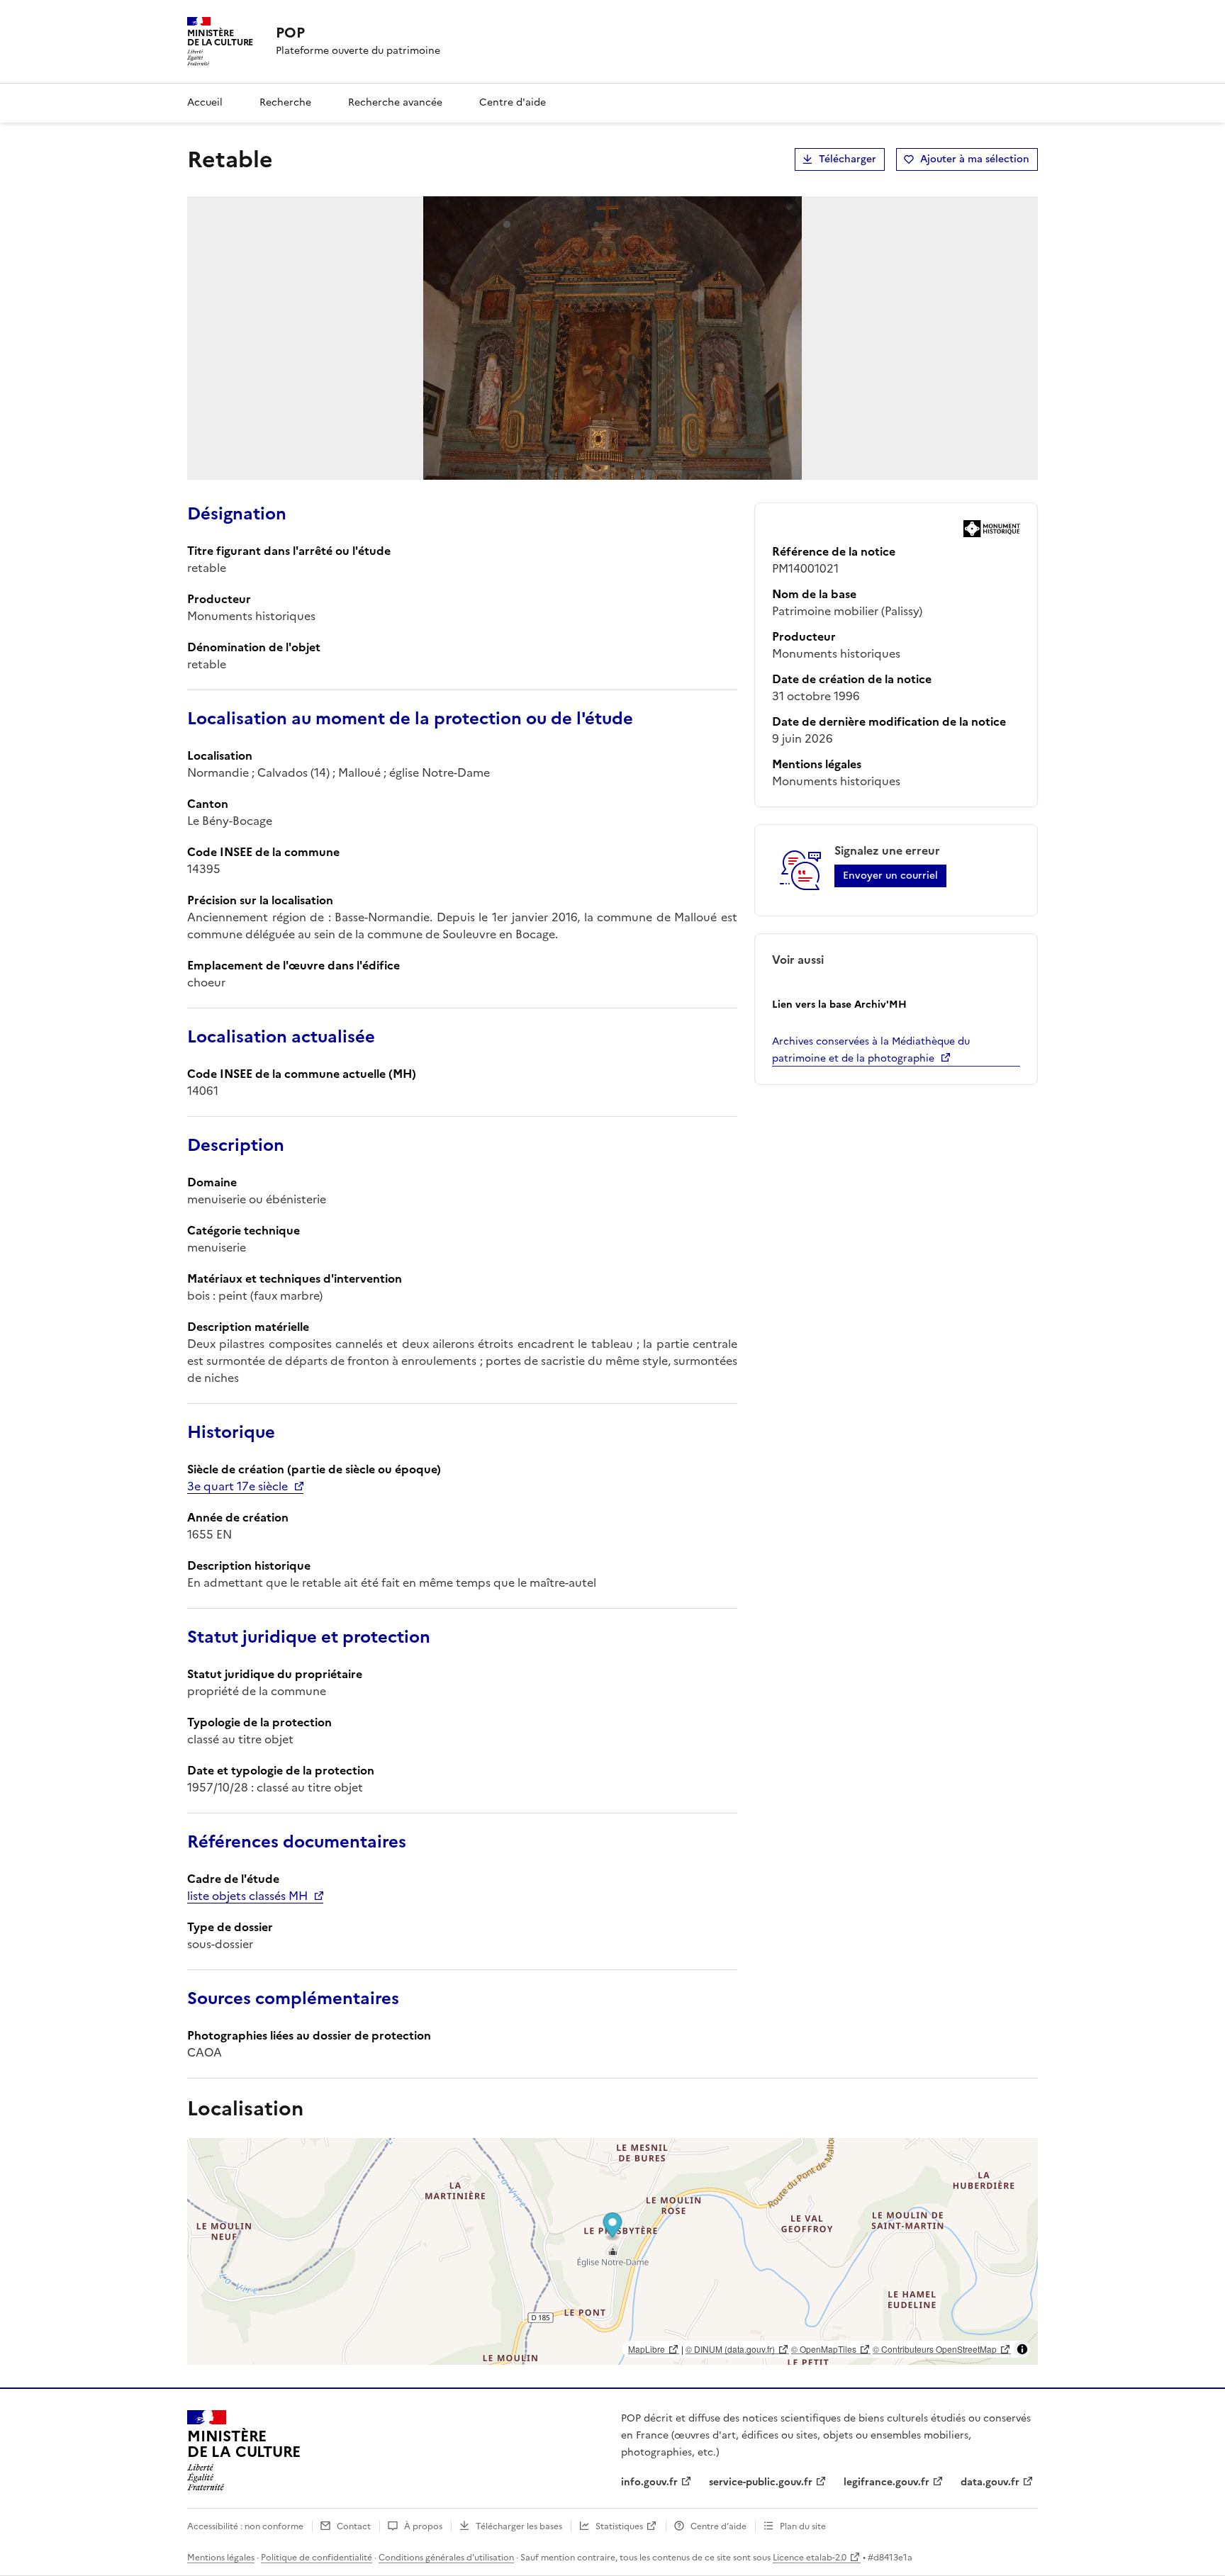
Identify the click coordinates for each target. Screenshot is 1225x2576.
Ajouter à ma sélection (975, 159)
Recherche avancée (395, 102)
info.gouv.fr (649, 2482)
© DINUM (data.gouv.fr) (730, 2349)
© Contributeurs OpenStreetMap (935, 2349)
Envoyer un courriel (890, 876)
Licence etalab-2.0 (810, 2558)
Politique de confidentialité (317, 2558)
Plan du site (803, 2526)
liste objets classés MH (247, 1896)
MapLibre (647, 2349)
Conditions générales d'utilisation (446, 2558)
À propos (423, 2526)
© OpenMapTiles (824, 2349)
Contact (354, 2526)
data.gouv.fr (990, 2482)
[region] (612, 2251)
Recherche (285, 102)
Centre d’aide (718, 2526)
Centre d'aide (513, 102)
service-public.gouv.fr (761, 2482)
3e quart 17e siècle (237, 1486)
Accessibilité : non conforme (245, 2526)
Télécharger (848, 159)
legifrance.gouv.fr (886, 2482)
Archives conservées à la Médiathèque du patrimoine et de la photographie (871, 1050)
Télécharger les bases (519, 2526)
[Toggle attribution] (1022, 2349)
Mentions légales (221, 2558)
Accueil (205, 102)
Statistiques (619, 2526)
